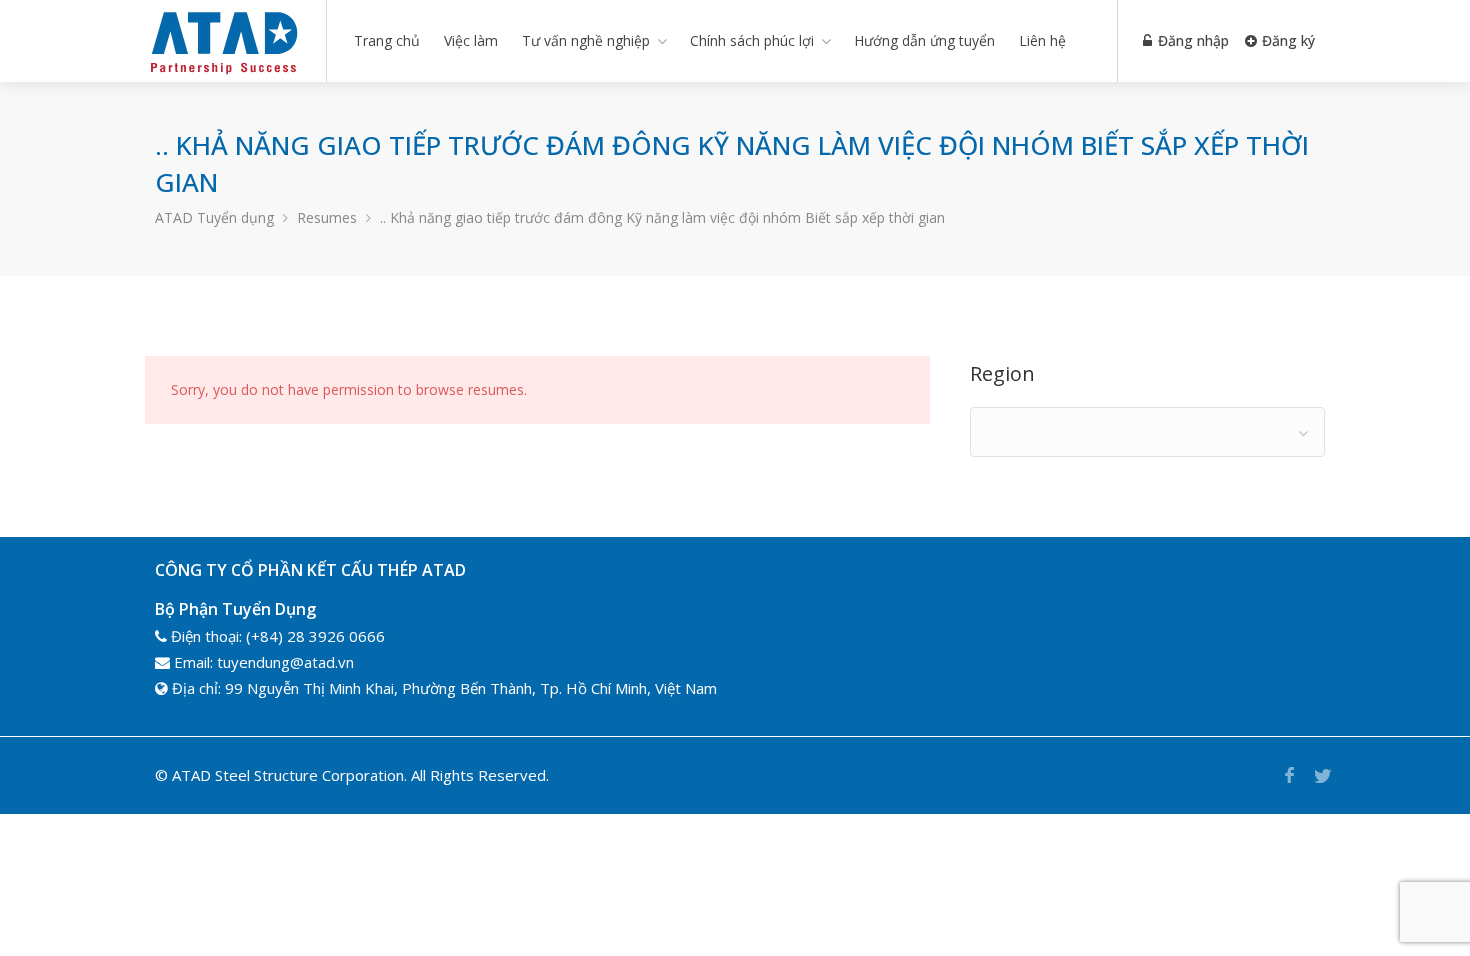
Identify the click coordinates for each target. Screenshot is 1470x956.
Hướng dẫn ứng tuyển (924, 40)
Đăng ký (1286, 40)
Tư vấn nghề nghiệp (586, 40)
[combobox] (1147, 432)
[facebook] (1289, 775)
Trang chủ (387, 40)
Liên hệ (1042, 40)
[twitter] (1322, 775)
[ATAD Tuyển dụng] (223, 74)
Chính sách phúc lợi (752, 40)
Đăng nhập (1191, 40)
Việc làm (471, 40)
